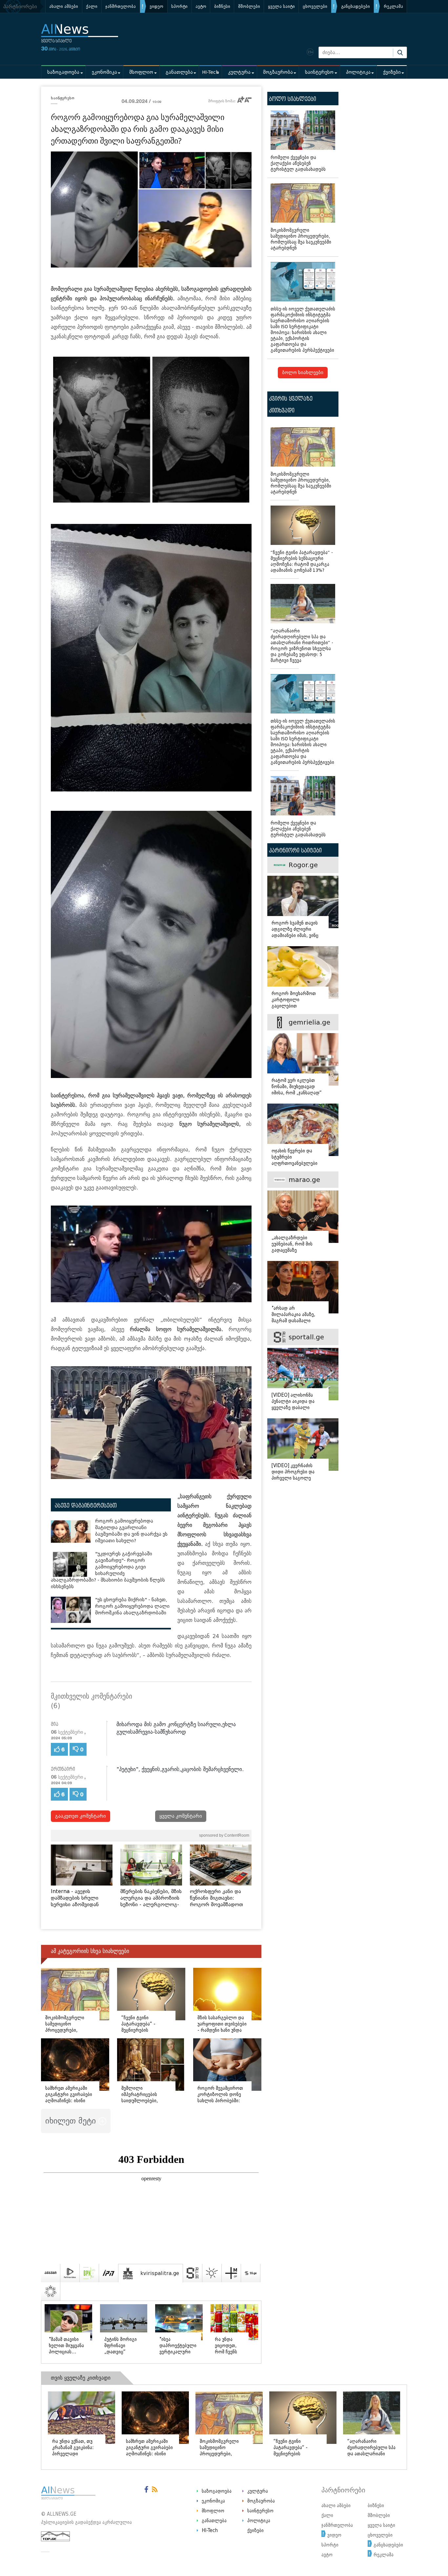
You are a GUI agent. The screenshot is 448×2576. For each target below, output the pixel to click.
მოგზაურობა (278, 72)
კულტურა (239, 72)
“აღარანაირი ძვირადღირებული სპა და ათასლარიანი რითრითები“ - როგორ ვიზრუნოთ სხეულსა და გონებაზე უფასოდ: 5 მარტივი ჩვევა (302, 646)
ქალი (92, 6)
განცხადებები (356, 6)
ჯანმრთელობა (121, 6)
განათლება (179, 72)
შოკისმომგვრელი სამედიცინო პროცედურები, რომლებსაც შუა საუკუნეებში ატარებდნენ (301, 239)
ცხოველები (315, 6)
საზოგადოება (63, 72)
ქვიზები (392, 72)
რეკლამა (393, 6)
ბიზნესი (222, 6)
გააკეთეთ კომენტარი (81, 1816)
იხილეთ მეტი (72, 2121)
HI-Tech (210, 72)
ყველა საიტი (281, 6)
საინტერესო (319, 72)
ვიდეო (156, 6)
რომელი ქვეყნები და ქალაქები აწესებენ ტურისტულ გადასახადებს (298, 163)
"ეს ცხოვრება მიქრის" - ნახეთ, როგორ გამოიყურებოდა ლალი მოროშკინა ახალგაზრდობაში (132, 1606)
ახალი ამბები (64, 6)
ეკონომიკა (104, 72)
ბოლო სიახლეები (303, 373)
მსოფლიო (141, 72)
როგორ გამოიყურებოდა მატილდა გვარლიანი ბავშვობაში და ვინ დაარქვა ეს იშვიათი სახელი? (131, 1531)
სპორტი (179, 6)
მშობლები (249, 6)
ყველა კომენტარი (181, 1816)
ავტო (201, 6)
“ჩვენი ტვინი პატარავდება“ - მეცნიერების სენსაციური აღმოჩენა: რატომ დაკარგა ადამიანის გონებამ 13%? (302, 561)
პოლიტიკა (358, 72)
